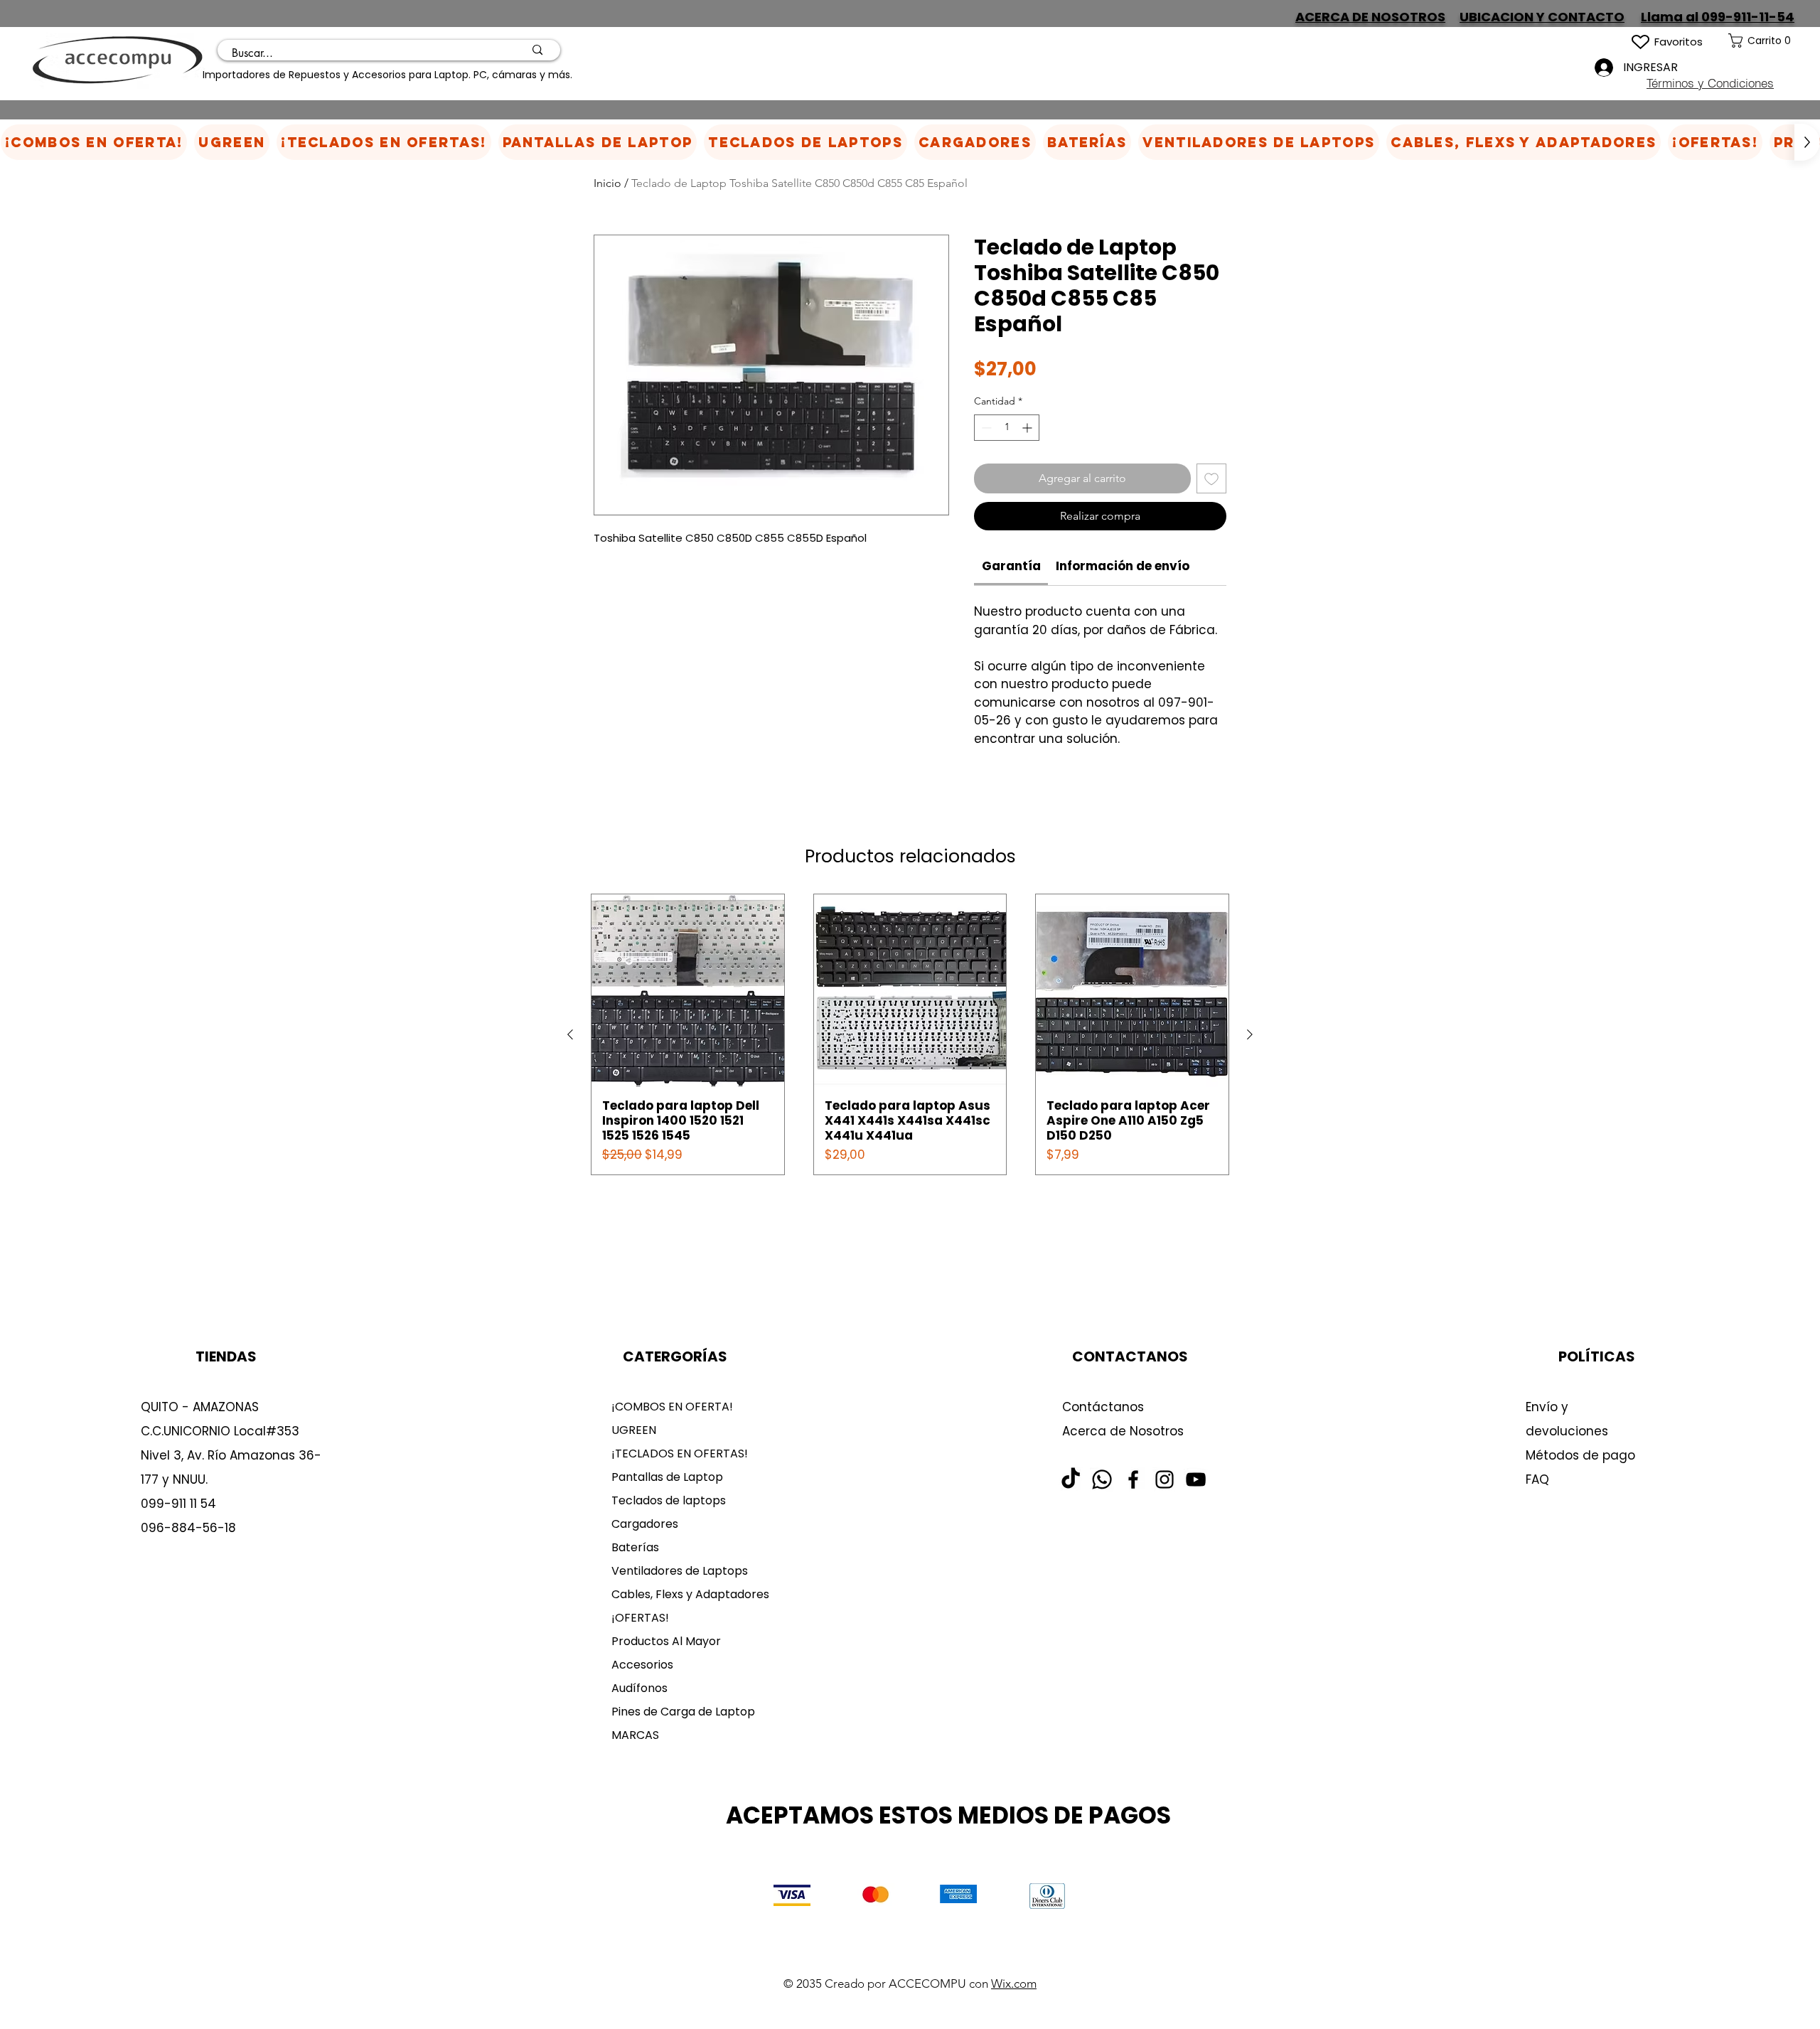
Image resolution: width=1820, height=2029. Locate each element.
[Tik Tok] (1071, 1479)
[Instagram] (1165, 1479)
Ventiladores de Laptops (680, 1571)
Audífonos (639, 1688)
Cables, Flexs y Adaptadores (685, 1594)
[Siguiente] (1250, 1034)
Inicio (607, 183)
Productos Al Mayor (666, 1641)
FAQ (1537, 1479)
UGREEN (634, 1430)
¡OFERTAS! (640, 1618)
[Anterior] (570, 1034)
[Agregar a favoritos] (1211, 478)
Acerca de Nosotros (1123, 1431)
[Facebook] (1133, 1479)
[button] (975, 142)
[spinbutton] (1007, 428)
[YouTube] (1196, 1479)
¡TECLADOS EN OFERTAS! (680, 1454)
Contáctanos (1103, 1407)
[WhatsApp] (1102, 1479)
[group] (910, 1034)
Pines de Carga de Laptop (683, 1712)
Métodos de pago (1582, 1455)
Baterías (635, 1547)
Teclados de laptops (669, 1500)
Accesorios (642, 1665)
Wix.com (1014, 1984)
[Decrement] (985, 428)
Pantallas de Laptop (667, 1477)
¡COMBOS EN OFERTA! (672, 1407)
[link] (1774, 41)
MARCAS (635, 1735)
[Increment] (1028, 428)
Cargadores (645, 1524)
